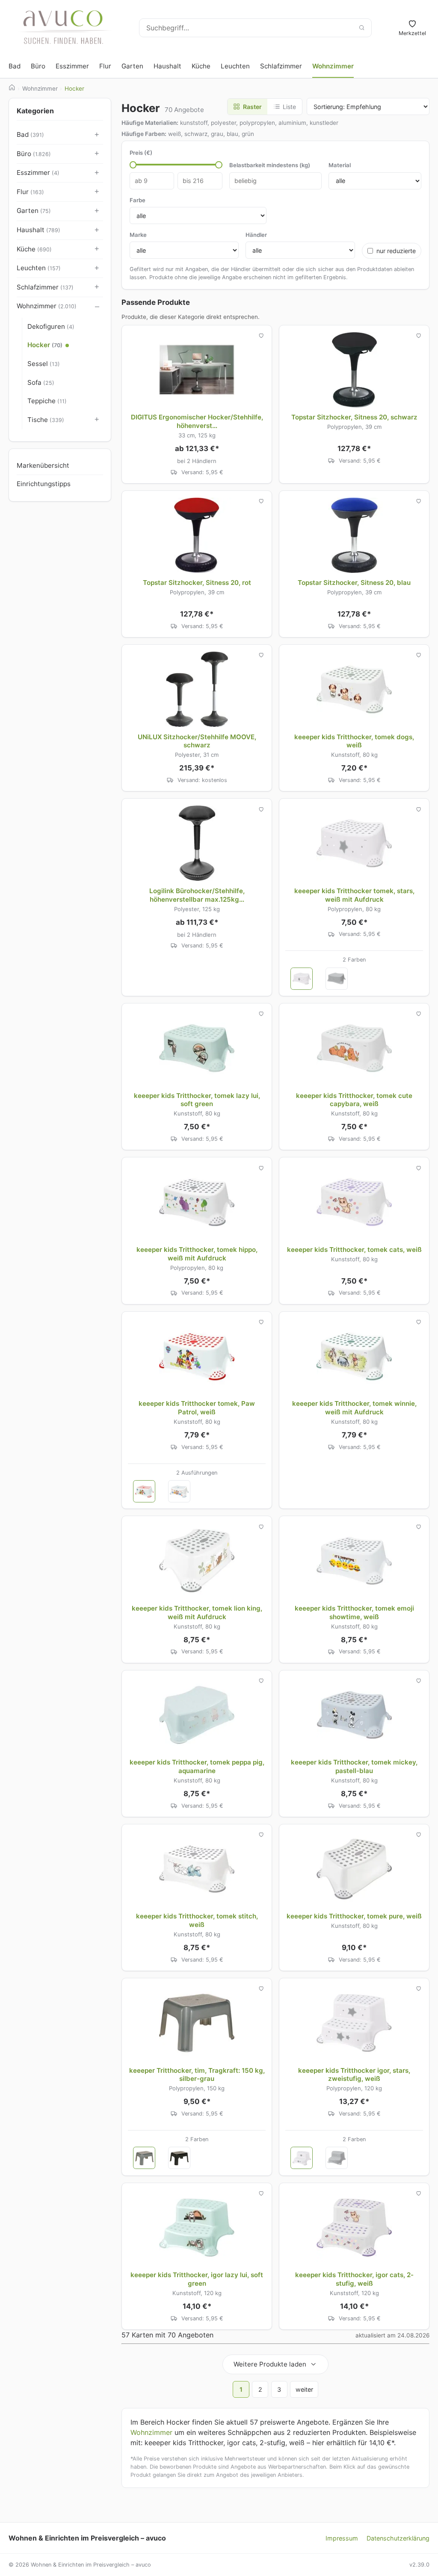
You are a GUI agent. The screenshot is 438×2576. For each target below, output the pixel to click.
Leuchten (235, 66)
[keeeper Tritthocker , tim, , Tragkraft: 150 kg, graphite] (179, 2158)
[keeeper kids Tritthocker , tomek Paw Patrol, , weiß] (179, 1491)
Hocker (45, 345)
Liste (289, 107)
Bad (15, 66)
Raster (252, 107)
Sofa (41, 382)
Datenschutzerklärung (398, 2538)
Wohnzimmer (333, 66)
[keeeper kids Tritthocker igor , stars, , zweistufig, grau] (337, 2158)
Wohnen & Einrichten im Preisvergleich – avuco (87, 2538)
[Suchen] (361, 28)
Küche (201, 66)
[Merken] (261, 336)
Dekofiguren (51, 326)
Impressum (342, 2538)
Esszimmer (72, 66)
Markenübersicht (43, 465)
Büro (38, 66)
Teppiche (47, 401)
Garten (132, 66)
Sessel (44, 364)
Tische (46, 420)
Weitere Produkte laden (270, 2364)
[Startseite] (12, 87)
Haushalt (167, 66)
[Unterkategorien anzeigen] (97, 135)
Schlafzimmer (281, 66)
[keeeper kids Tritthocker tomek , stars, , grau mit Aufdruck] (337, 979)
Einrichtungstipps (44, 484)
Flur (105, 66)
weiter (304, 2389)
